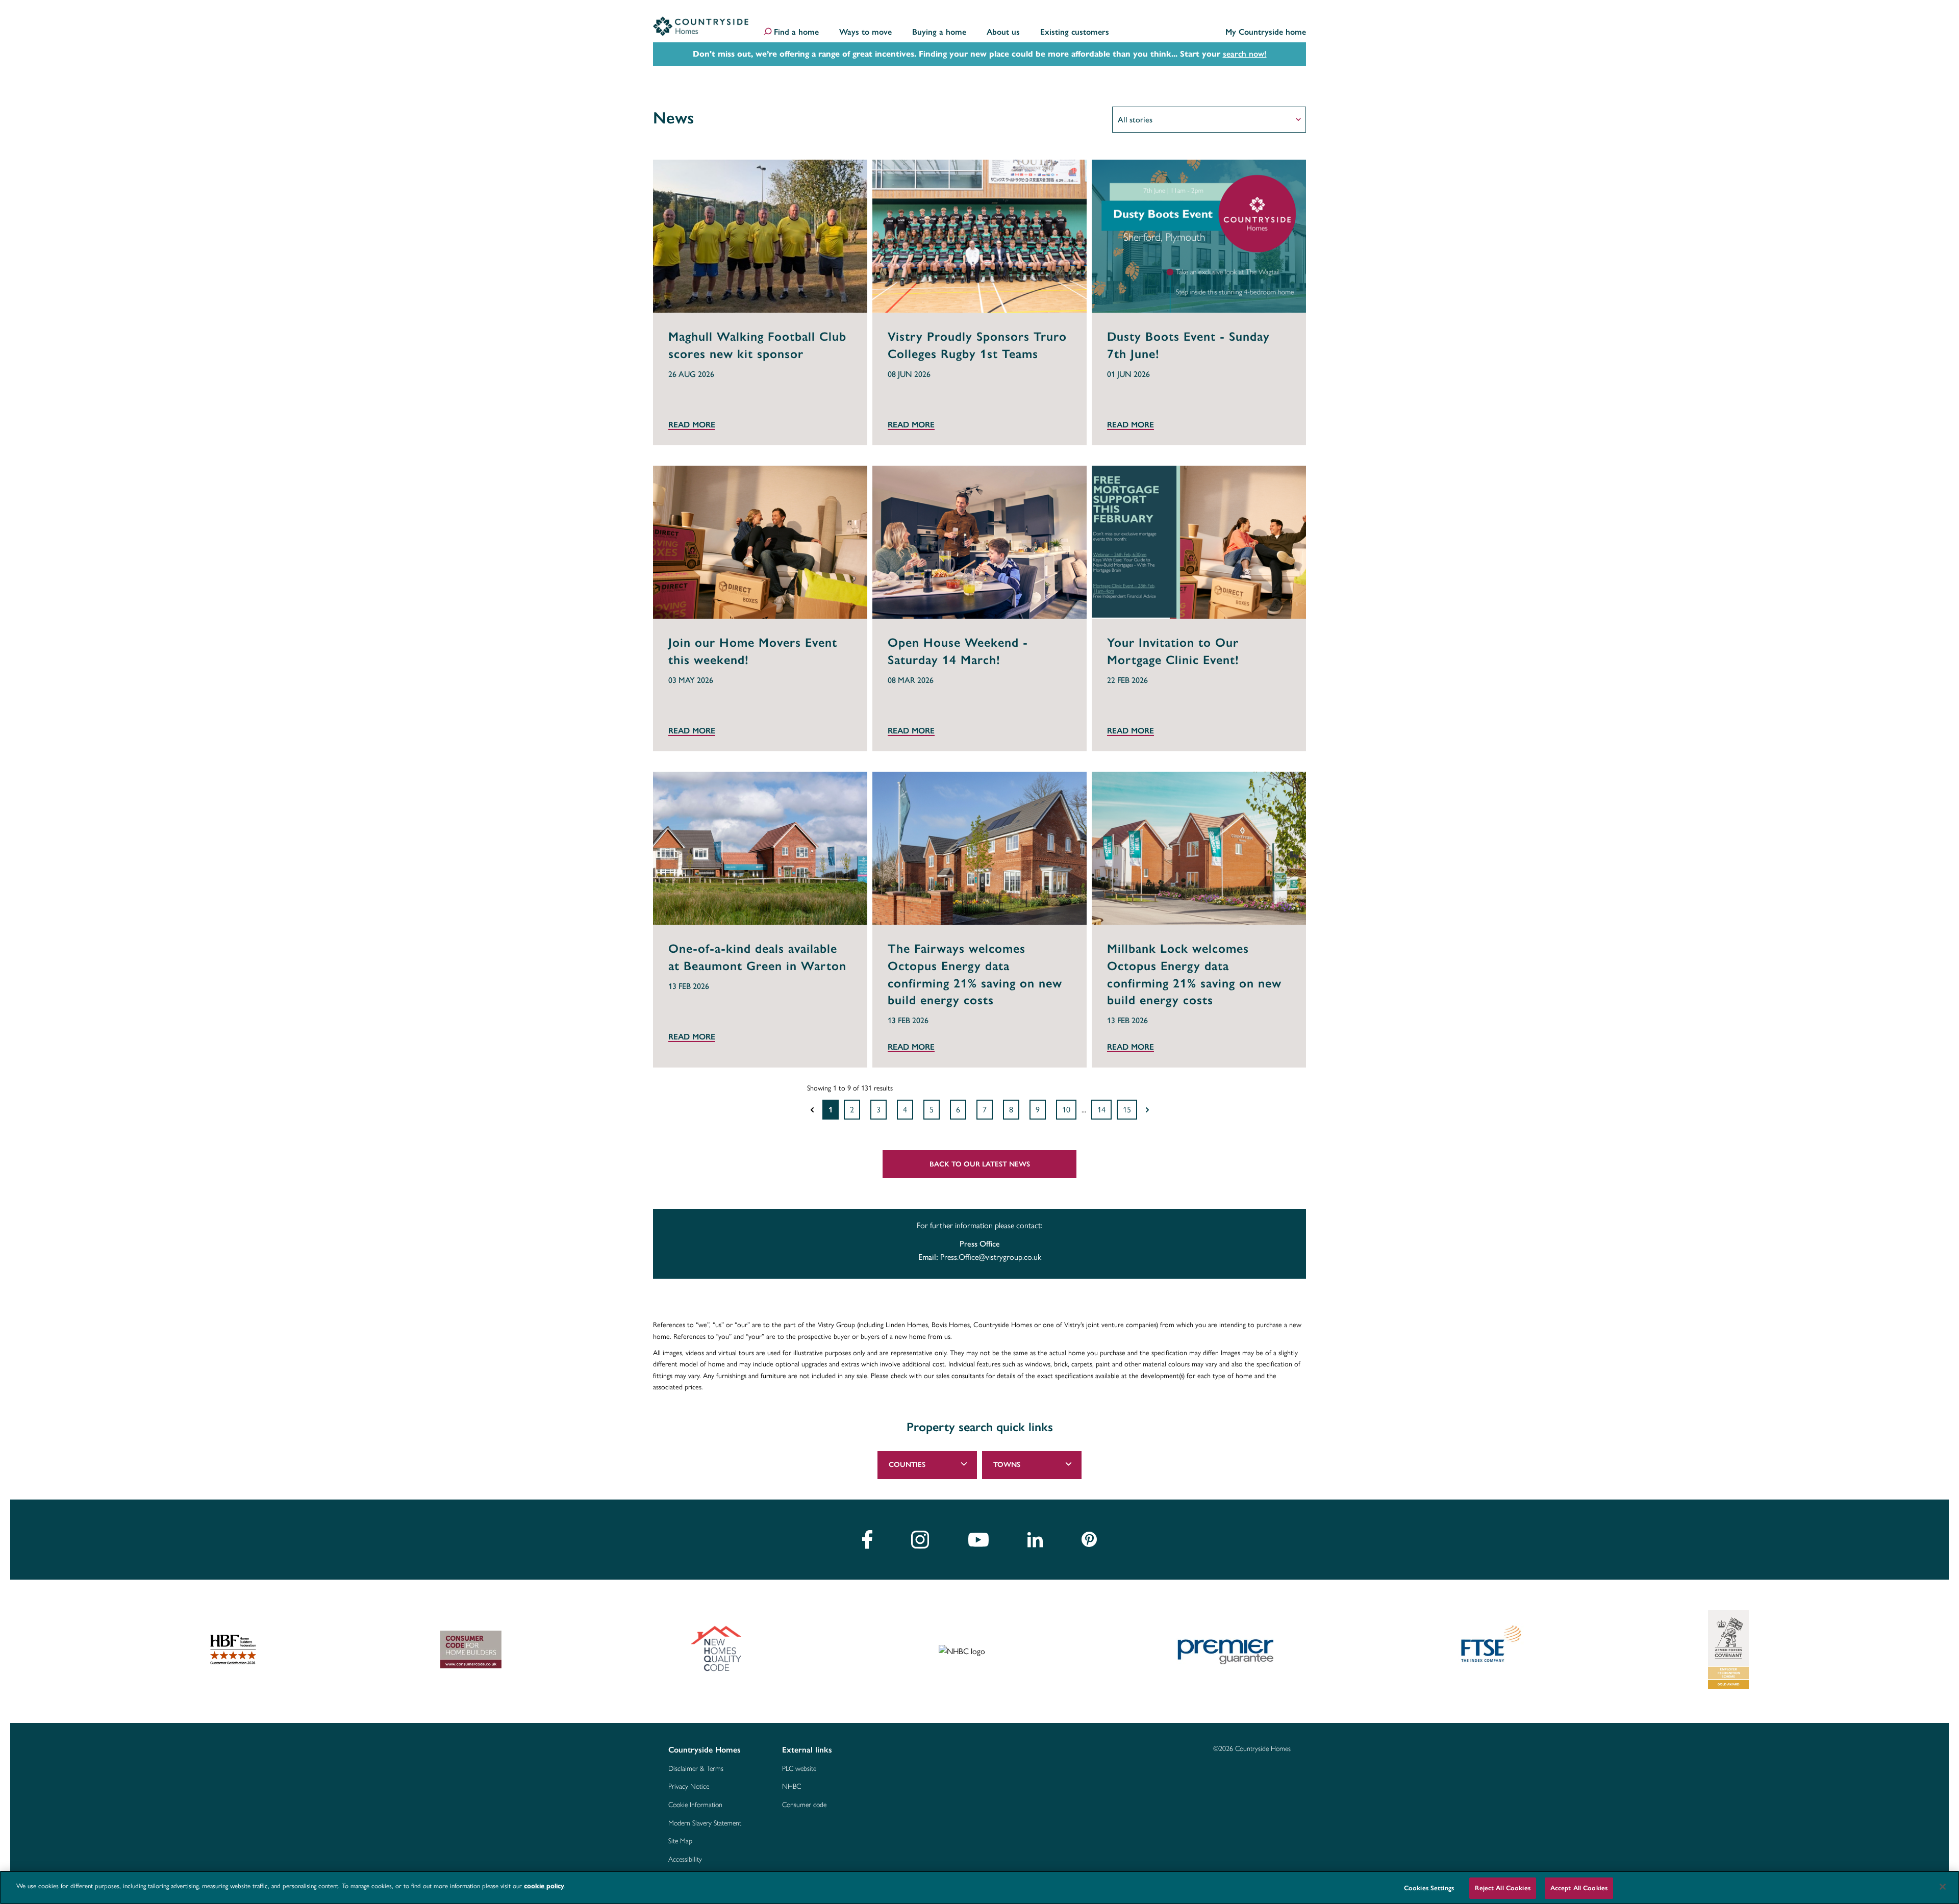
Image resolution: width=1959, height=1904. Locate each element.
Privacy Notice (689, 1787)
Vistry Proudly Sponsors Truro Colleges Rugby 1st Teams (977, 345)
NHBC (792, 1787)
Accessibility (685, 1860)
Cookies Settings (1429, 1888)
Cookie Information (695, 1805)
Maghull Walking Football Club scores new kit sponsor (757, 345)
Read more (692, 425)
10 (1066, 1110)
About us (1003, 32)
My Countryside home (1266, 32)
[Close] (1943, 1887)
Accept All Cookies (1579, 1888)
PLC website (799, 1769)
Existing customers (1075, 32)
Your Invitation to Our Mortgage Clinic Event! (1173, 651)
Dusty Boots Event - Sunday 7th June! (1188, 345)
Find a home (796, 32)
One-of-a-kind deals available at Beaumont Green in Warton (757, 957)
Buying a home (939, 32)
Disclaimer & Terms (696, 1769)
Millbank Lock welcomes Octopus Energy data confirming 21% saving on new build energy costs (1194, 974)
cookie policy (544, 1886)
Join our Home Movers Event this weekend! (753, 651)
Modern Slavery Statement (705, 1823)
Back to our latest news (980, 1164)
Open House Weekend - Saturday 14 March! (958, 651)
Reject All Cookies (1502, 1888)
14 (1101, 1110)
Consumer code (804, 1805)
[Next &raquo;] (1147, 1110)
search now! (1245, 54)
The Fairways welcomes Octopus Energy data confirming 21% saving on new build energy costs (975, 974)
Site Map (680, 1841)
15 (1127, 1110)
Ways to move (865, 32)
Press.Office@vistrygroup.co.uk (991, 1257)
